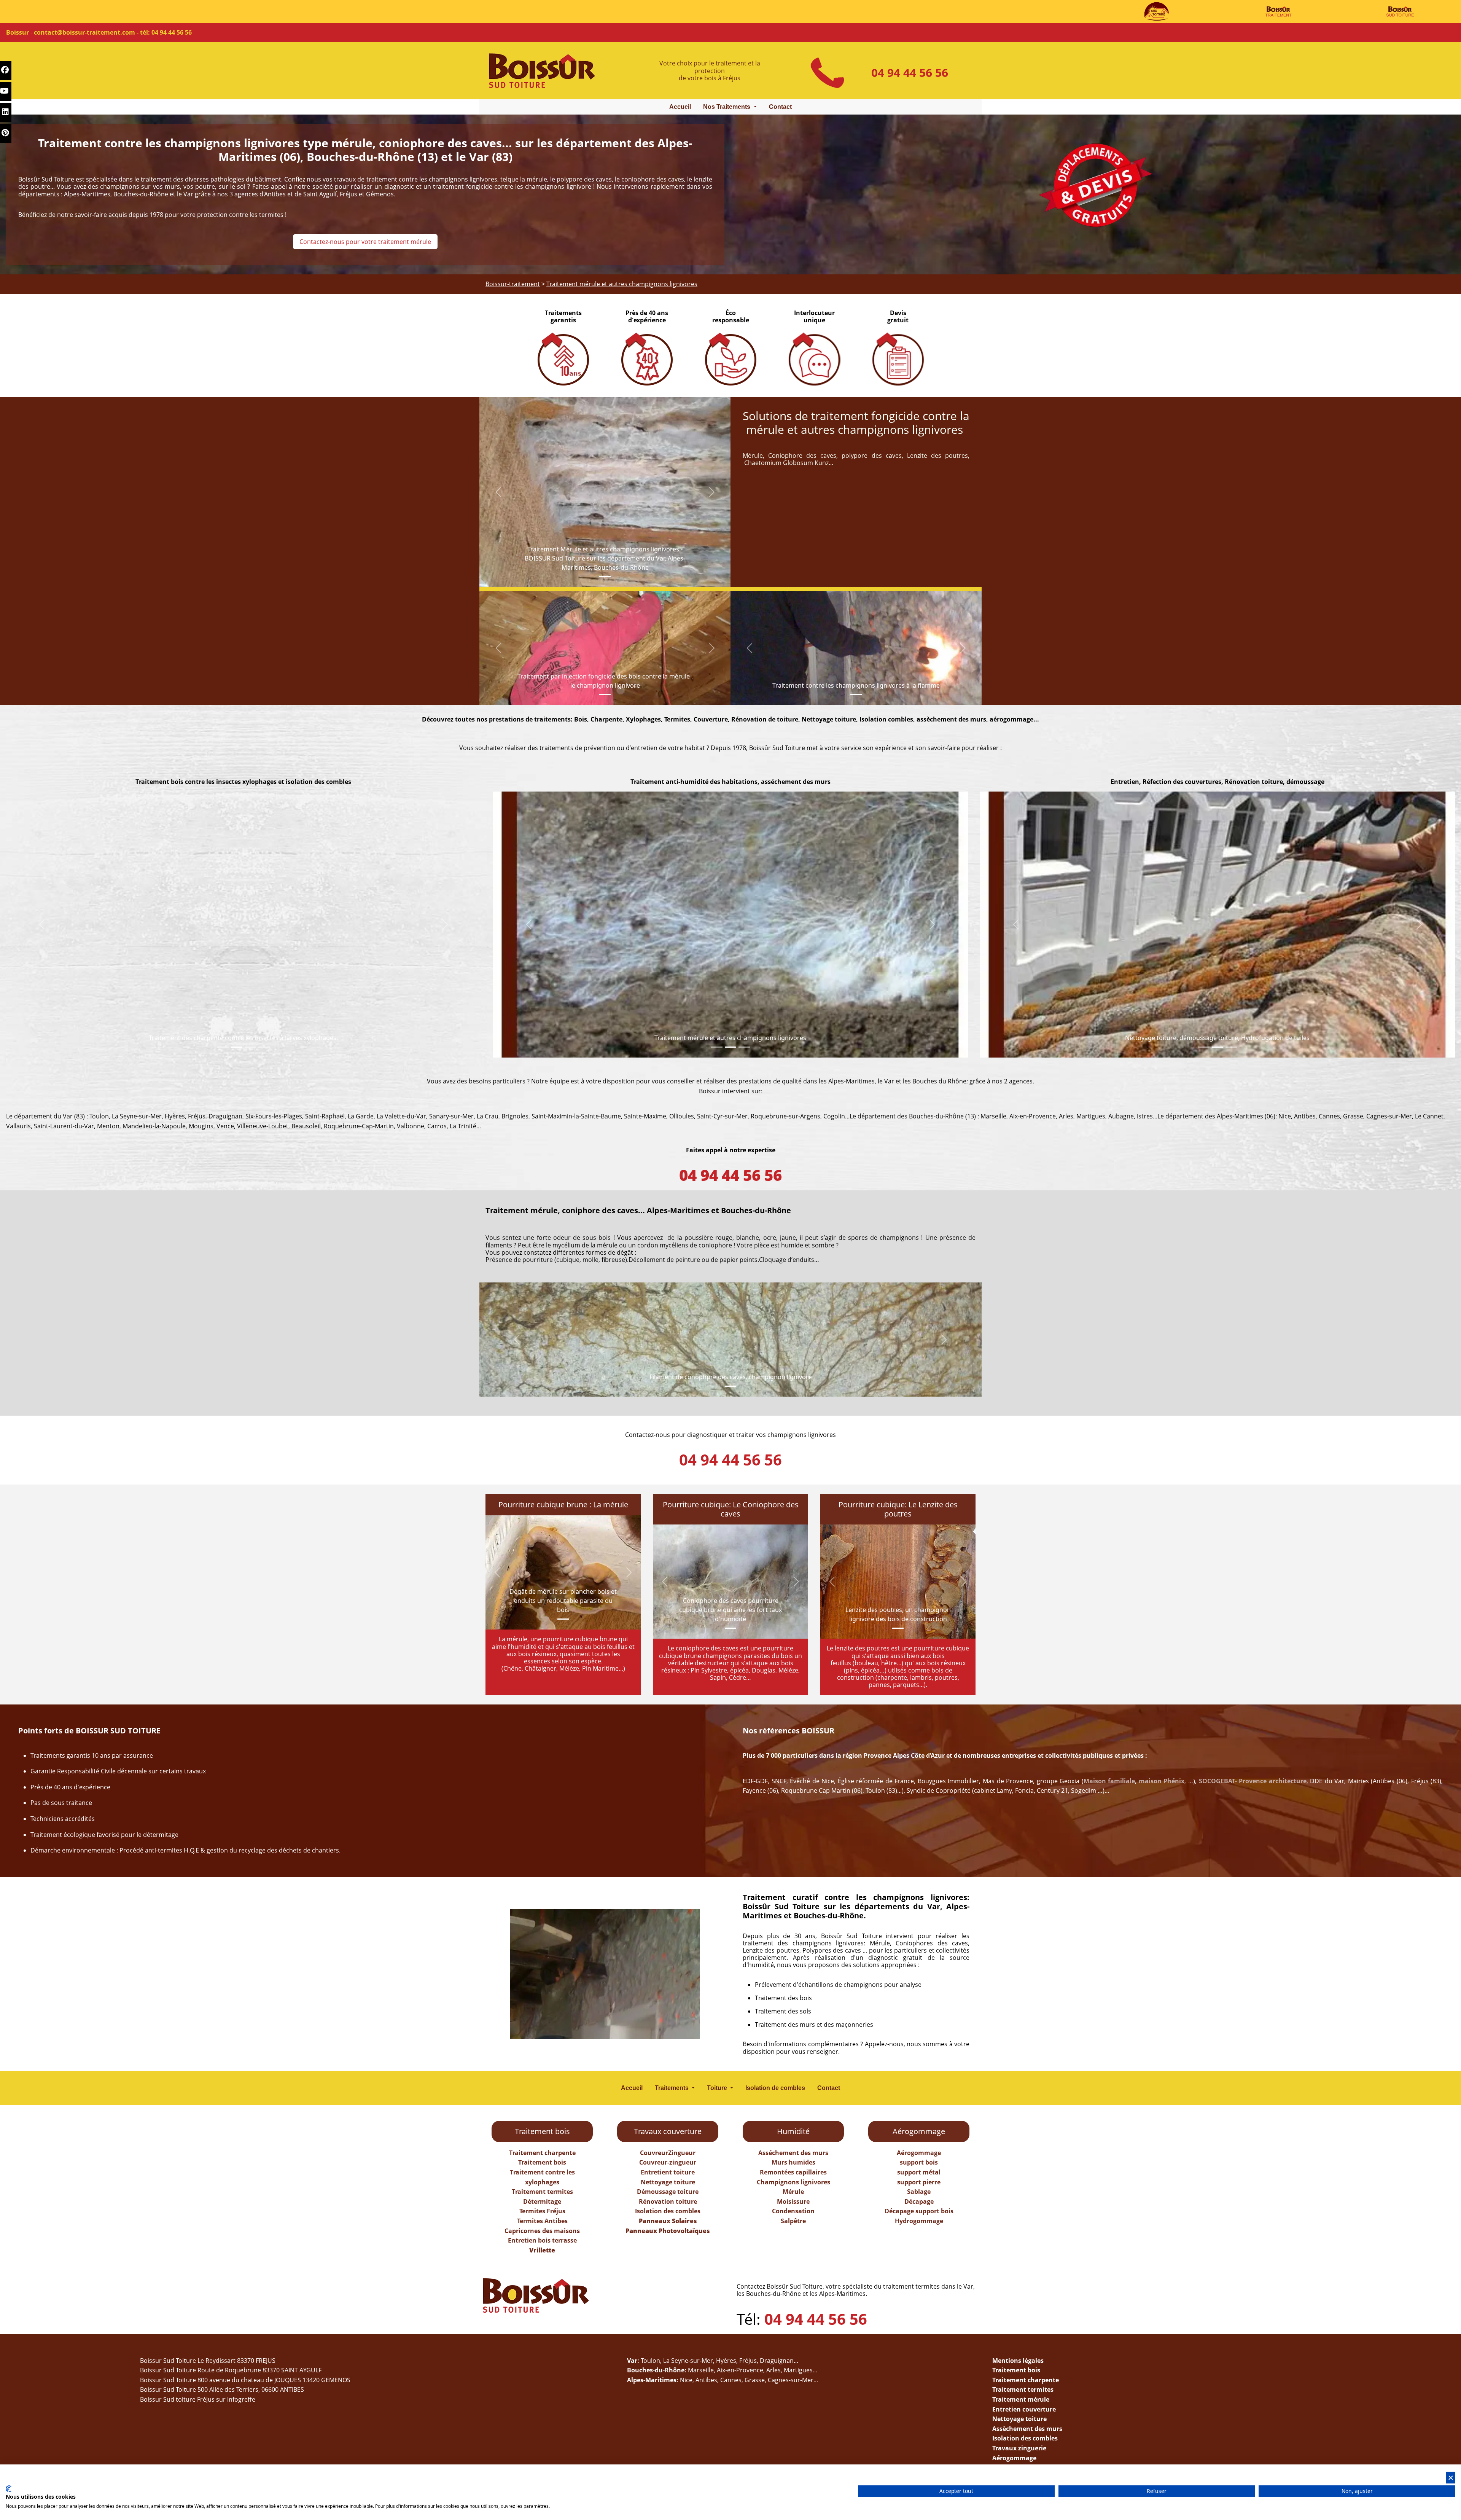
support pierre (919, 2182)
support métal (919, 2172)
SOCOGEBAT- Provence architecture (1253, 1781)
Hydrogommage (919, 2221)
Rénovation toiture (668, 2201)
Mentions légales (1018, 2361)
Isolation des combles (668, 2211)
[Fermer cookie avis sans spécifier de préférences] (1451, 2478)
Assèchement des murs (1027, 2429)
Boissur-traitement (513, 284)
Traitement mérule (1021, 2399)
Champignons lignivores (793, 2182)
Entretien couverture (1024, 2409)
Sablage (919, 2192)
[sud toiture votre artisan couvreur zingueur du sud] (1157, 11)
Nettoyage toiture (668, 2182)
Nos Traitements (727, 107)
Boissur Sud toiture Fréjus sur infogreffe (198, 2399)
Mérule (793, 2192)
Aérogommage (919, 2153)
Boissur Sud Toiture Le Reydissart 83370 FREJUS (208, 2361)
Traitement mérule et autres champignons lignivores (622, 284)
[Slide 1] (605, 577)
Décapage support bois (919, 2211)
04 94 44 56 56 (910, 72)
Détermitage (542, 2201)
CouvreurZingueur (668, 2153)
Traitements (672, 2088)
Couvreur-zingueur (668, 2162)
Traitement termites (542, 2192)
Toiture (718, 2088)
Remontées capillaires (793, 2172)
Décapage (919, 2201)
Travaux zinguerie (1019, 2448)
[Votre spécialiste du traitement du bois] (1278, 11)
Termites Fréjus (542, 2211)
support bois (919, 2162)
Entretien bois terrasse (542, 2240)
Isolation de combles (775, 2088)
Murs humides (793, 2162)
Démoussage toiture (668, 2192)
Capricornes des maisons (542, 2231)
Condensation (793, 2211)
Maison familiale (1109, 1781)
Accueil (680, 107)
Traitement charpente (542, 2153)
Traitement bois (542, 2162)
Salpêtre (793, 2221)
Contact (780, 107)
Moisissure (793, 2201)
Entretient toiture (668, 2172)
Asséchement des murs (793, 2153)
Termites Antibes (542, 2221)
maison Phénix (1162, 1781)
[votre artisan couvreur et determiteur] (1400, 11)
